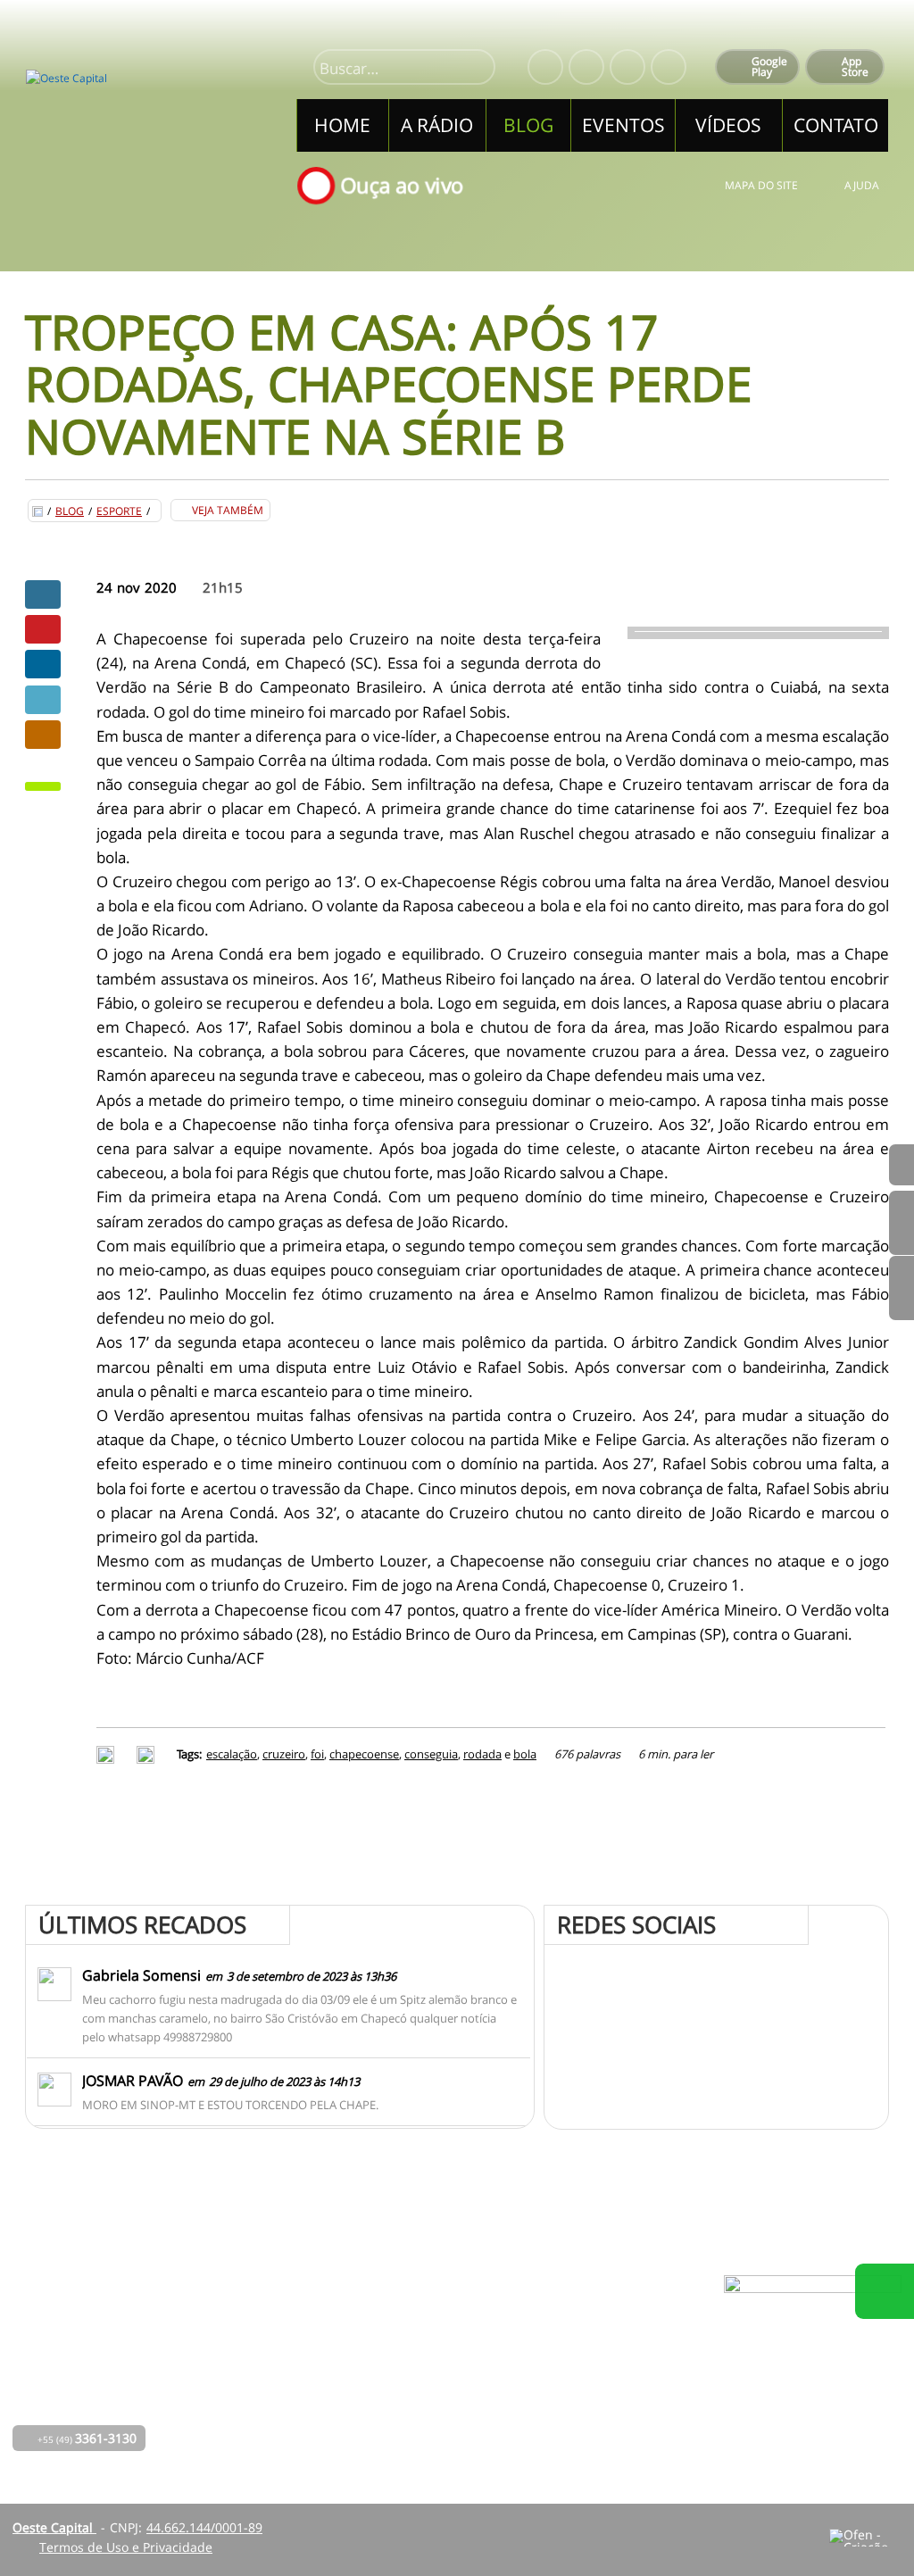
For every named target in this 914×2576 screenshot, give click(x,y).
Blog (70, 511)
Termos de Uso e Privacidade (126, 2547)
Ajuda (862, 185)
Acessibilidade (54, 2456)
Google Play (769, 66)
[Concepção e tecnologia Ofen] (865, 2538)
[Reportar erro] (148, 1754)
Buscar (474, 69)
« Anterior (902, 1288)
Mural (403, 2325)
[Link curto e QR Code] (54, 2527)
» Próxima (902, 1223)
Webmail (573, 2400)
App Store (855, 66)
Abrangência (424, 2375)
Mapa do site (761, 185)
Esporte (119, 511)
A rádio (301, 2350)
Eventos (303, 2400)
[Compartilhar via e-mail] (43, 735)
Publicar (43, 664)
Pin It (43, 629)
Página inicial (319, 2325)
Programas (418, 2350)
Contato (409, 2400)
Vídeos (299, 2425)
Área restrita (584, 2375)
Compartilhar (43, 594)
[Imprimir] (108, 1754)
